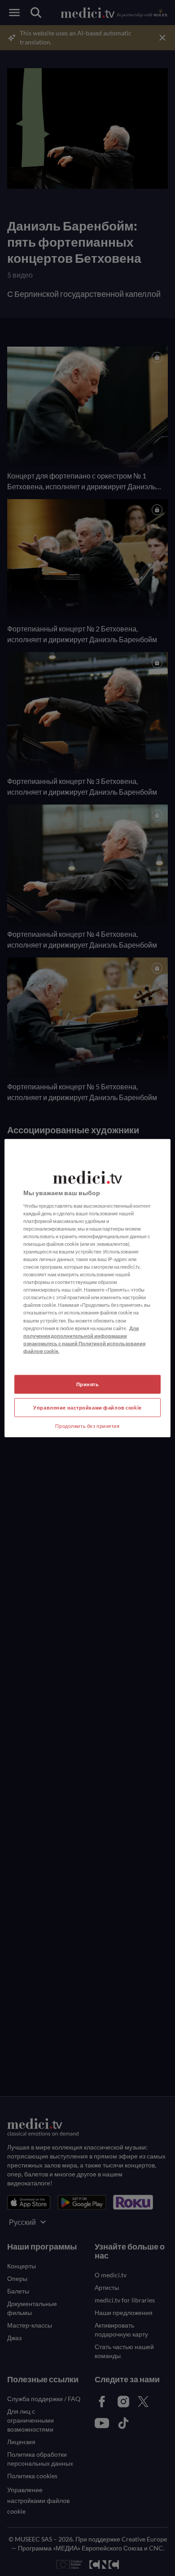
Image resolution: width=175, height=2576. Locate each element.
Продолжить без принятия (87, 1425)
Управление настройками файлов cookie (87, 1407)
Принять (88, 1384)
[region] (88, 1288)
